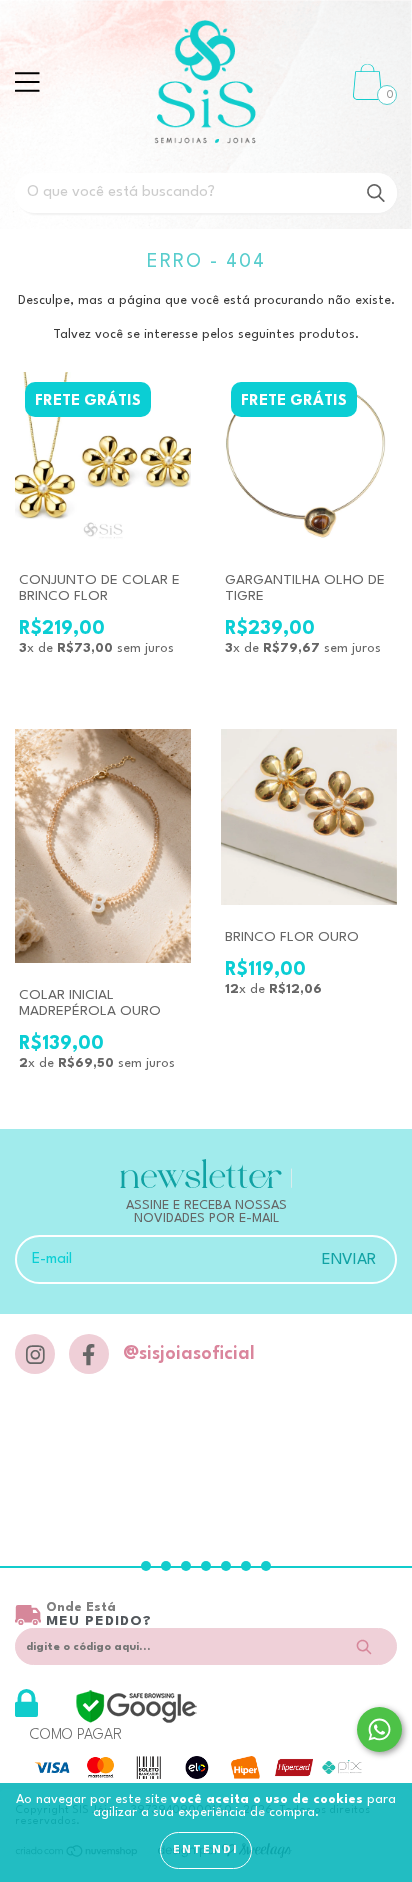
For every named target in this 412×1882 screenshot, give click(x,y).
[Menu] (27, 82)
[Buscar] (376, 193)
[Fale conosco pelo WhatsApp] (379, 1729)
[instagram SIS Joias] (35, 1354)
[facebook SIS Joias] (89, 1354)
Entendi (206, 1850)
